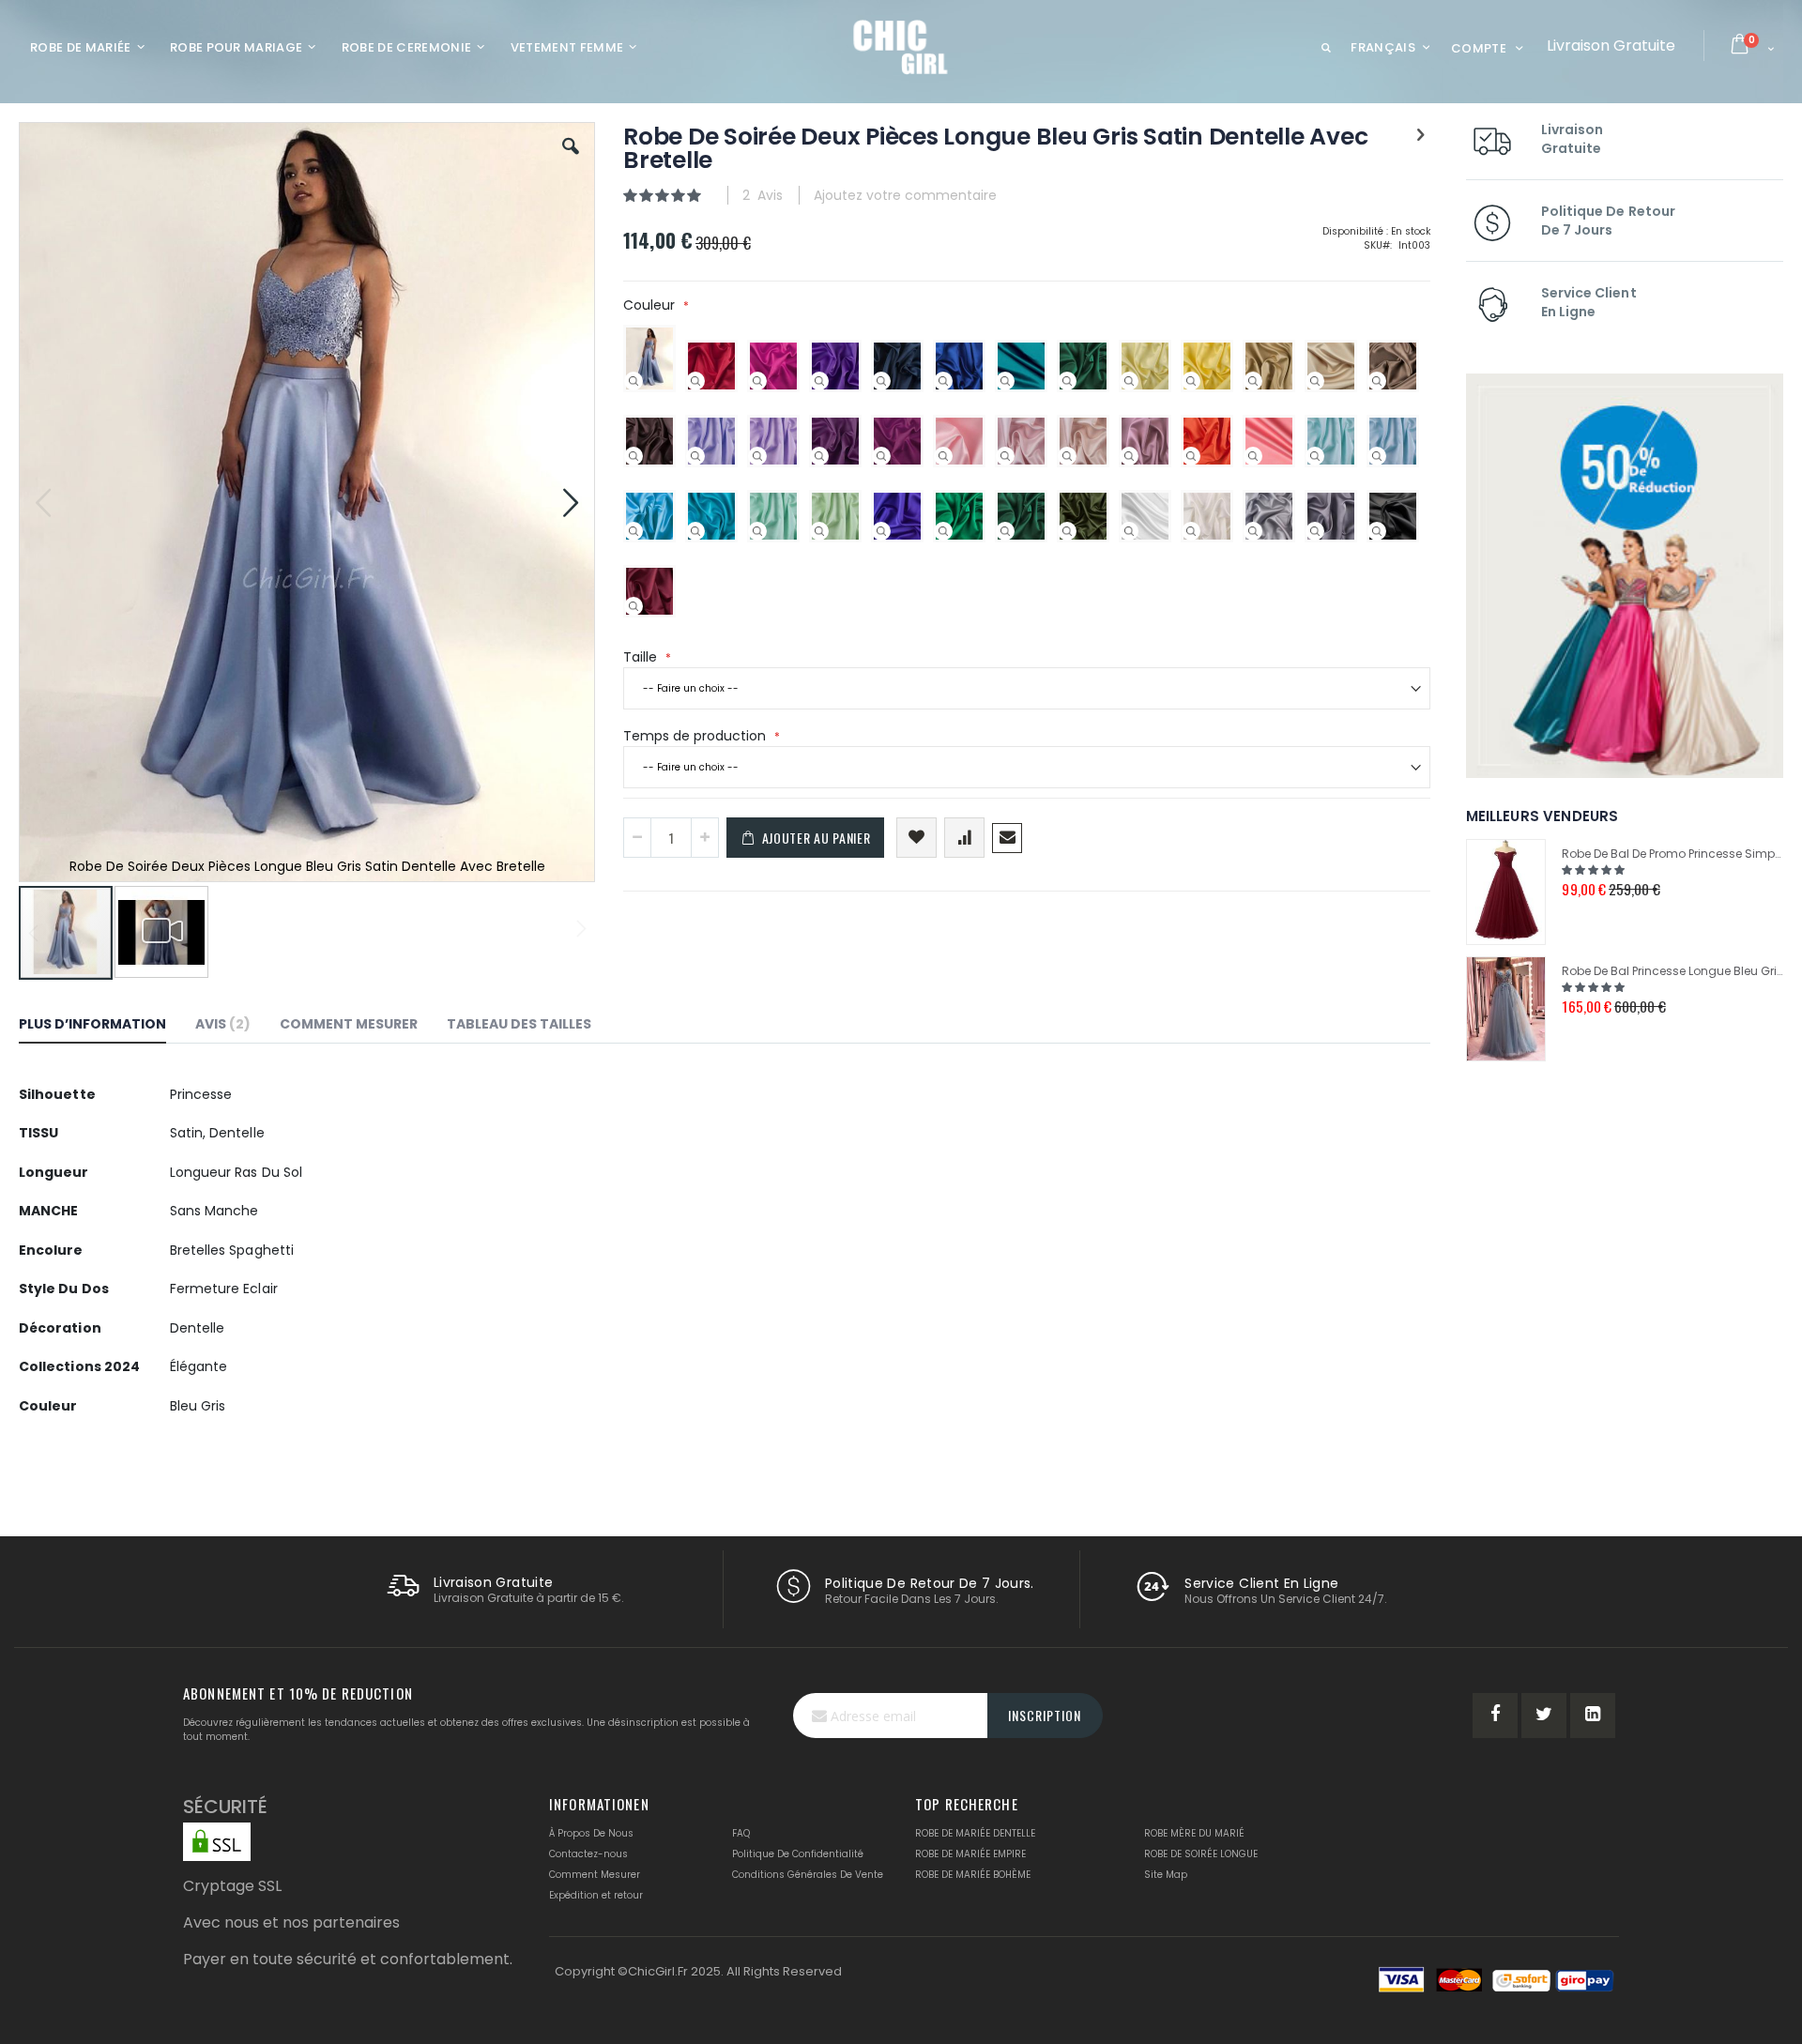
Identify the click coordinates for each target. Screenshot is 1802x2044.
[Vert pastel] (819, 531)
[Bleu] (634, 531)
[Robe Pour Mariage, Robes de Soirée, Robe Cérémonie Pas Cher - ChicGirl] (901, 47)
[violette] (819, 381)
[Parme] (757, 456)
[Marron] (634, 456)
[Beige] (1315, 381)
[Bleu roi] (943, 381)
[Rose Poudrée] (1005, 456)
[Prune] (819, 456)
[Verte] (943, 531)
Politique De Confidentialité (798, 1854)
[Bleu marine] (881, 381)
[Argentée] (1253, 531)
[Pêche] (1067, 456)
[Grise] (1315, 531)
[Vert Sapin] (1067, 381)
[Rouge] (695, 381)
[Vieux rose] (1129, 456)
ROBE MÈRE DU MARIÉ (1194, 1833)
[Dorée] (1253, 381)
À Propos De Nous (591, 1833)
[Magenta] (881, 456)
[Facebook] (1495, 1716)
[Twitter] (1544, 1716)
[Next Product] (1420, 135)
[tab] (107, 1027)
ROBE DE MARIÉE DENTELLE (975, 1833)
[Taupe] (1377, 381)
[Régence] (881, 531)
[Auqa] (1315, 456)
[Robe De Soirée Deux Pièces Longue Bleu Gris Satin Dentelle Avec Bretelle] (634, 381)
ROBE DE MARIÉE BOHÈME (973, 1875)
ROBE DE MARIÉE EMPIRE (970, 1854)
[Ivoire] (1191, 531)
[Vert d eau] (757, 531)
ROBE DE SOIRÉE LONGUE (1201, 1854)
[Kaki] (1067, 531)
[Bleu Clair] (1377, 456)
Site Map (1166, 1875)
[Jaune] (1191, 381)
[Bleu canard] (1005, 381)
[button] (571, 160)
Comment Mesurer (595, 1875)
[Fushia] (757, 381)
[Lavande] (695, 456)
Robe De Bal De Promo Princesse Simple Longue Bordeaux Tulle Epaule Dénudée (1672, 854)
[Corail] (1253, 456)
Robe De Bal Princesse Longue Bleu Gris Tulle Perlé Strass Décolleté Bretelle (1672, 971)
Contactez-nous (588, 1854)
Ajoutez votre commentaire (905, 195)
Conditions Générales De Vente (808, 1875)
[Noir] (1377, 531)
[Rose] (943, 456)
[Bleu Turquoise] (695, 531)
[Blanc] (1129, 531)
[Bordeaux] (634, 606)
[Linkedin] (1593, 1716)
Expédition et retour (596, 1895)
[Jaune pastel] (1129, 381)
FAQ (741, 1833)
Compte (1479, 48)
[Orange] (1191, 456)
